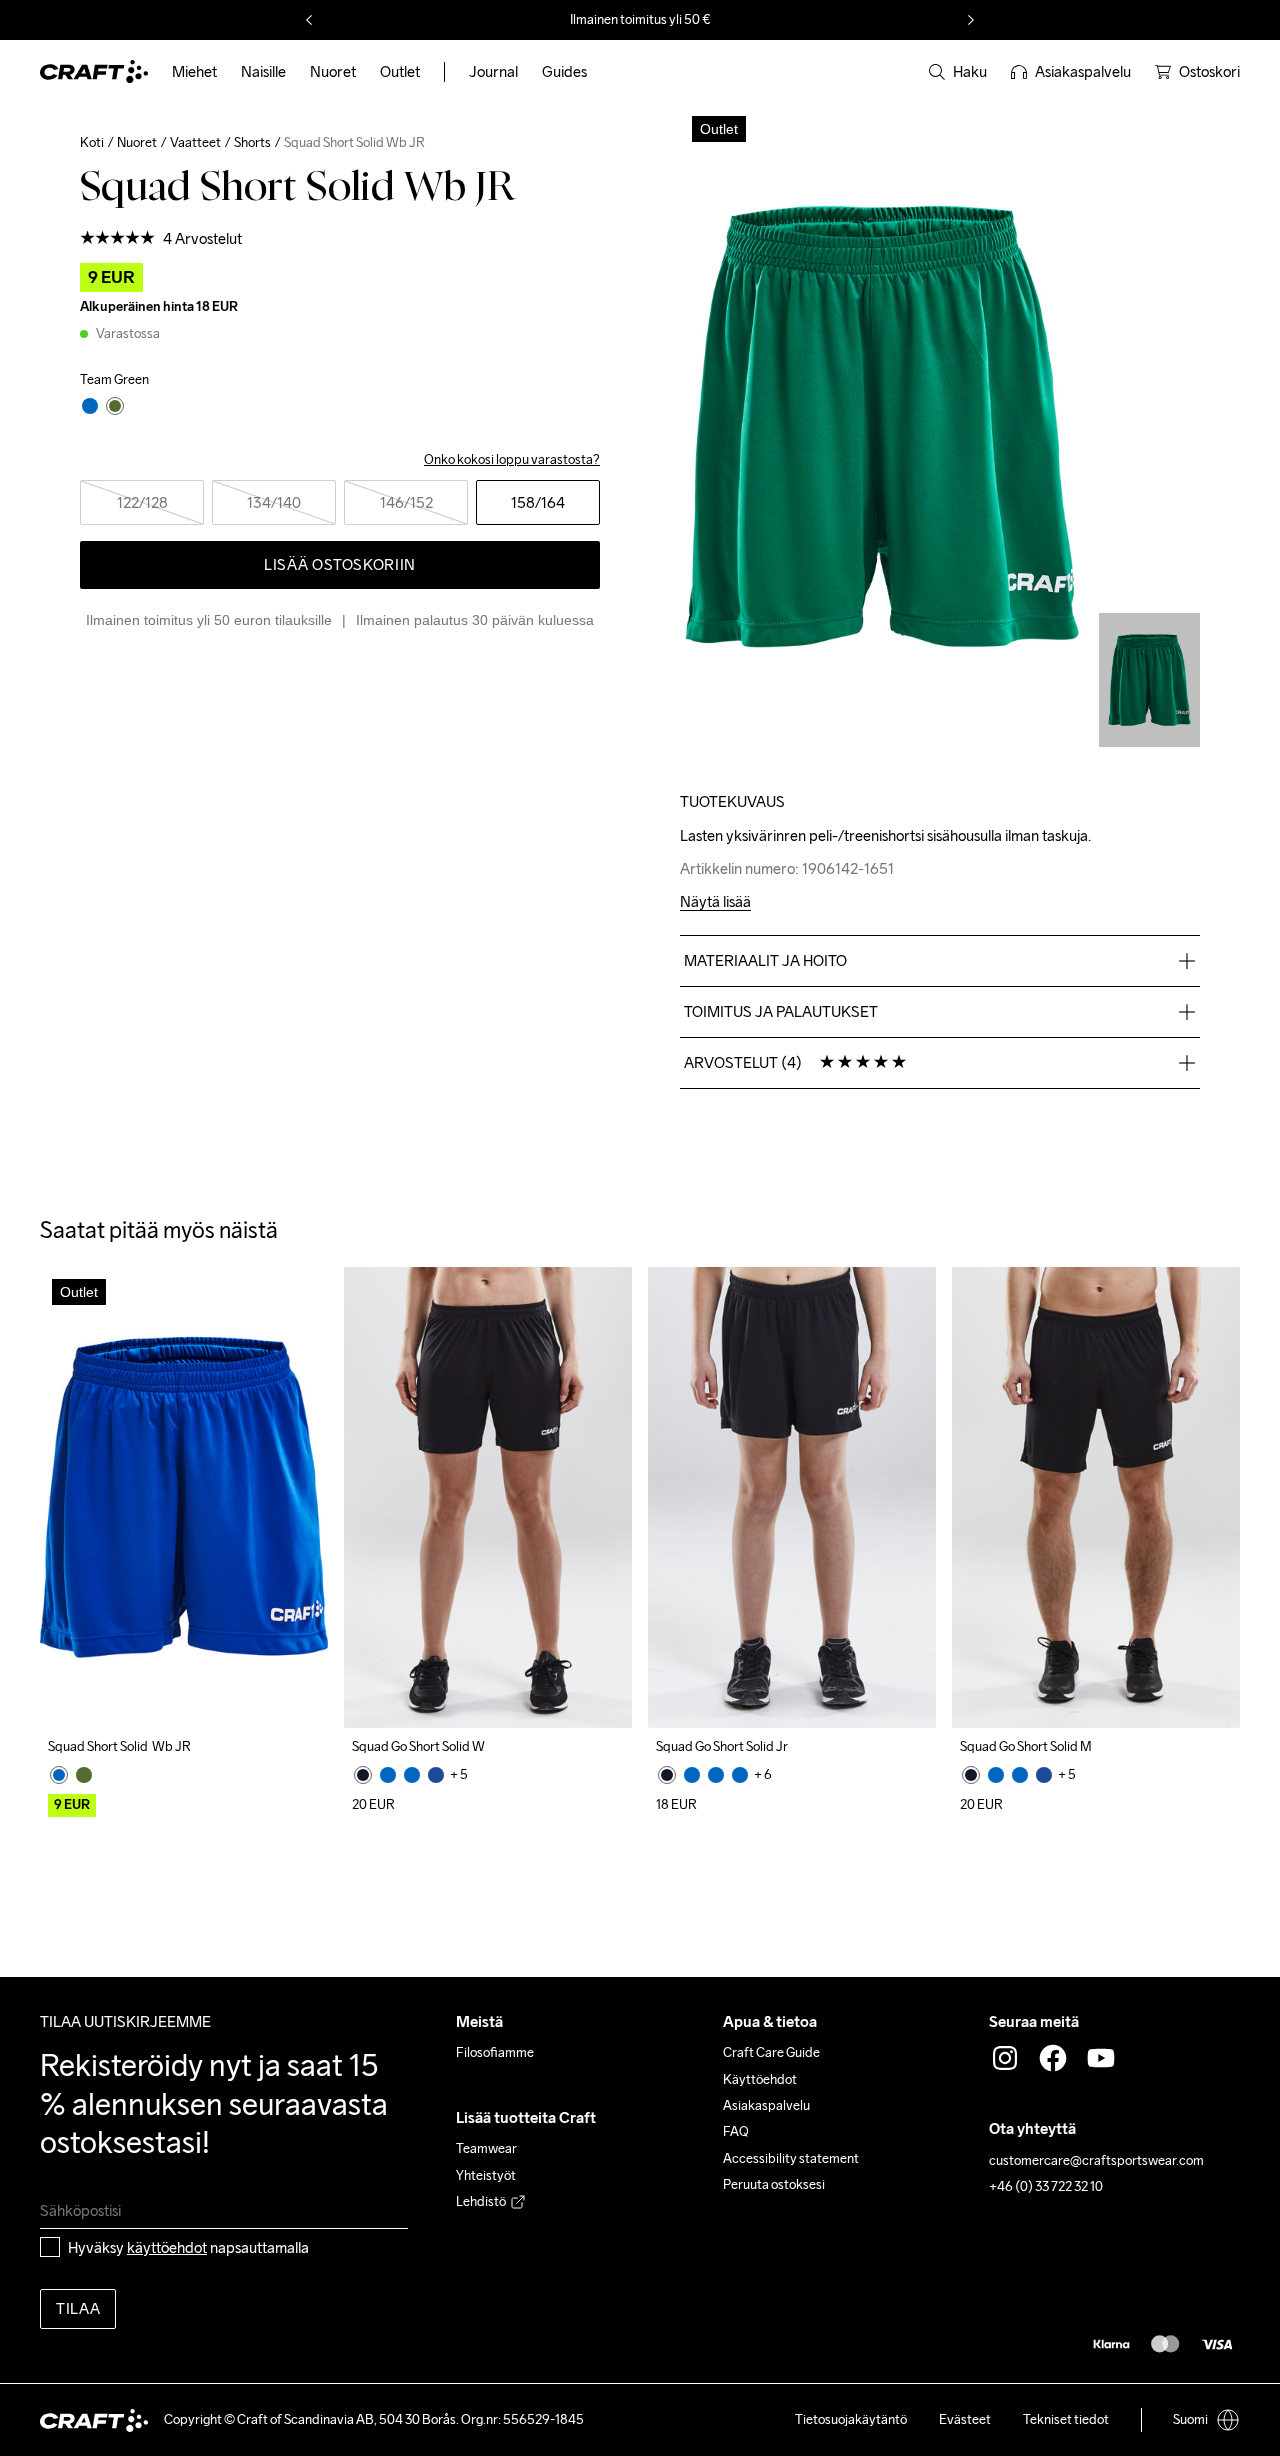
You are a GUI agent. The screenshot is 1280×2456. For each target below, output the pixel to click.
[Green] (84, 1775)
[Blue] (59, 1775)
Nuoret (137, 142)
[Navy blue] (436, 1775)
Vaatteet (195, 142)
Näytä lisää (715, 902)
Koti (92, 142)
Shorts (252, 142)
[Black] (363, 1775)
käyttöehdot (167, 2247)
